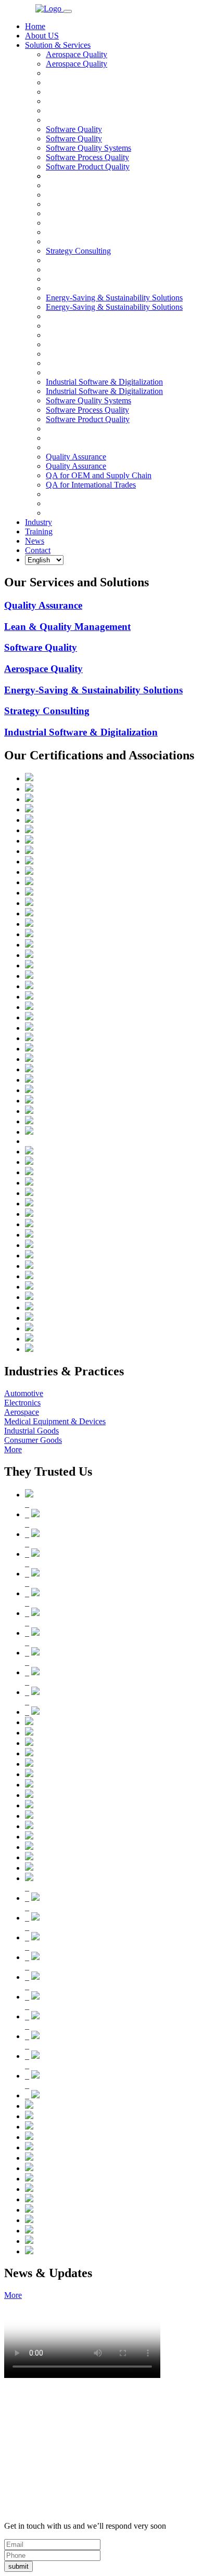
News (35, 541)
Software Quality (74, 139)
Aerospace (22, 1412)
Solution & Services (58, 45)
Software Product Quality (88, 167)
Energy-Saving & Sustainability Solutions (114, 307)
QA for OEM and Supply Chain (99, 475)
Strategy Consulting (47, 711)
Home (35, 26)
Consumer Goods (33, 1440)
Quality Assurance (76, 466)
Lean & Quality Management (67, 627)
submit (18, 2566)
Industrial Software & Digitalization (104, 391)
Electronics (22, 1403)
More (13, 1449)
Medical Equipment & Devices (55, 1421)
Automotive (24, 1393)
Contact (38, 550)
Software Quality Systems (88, 148)
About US (42, 36)
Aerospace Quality (77, 64)
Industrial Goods (31, 1431)
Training (39, 531)
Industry (39, 522)
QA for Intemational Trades (91, 485)
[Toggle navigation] (68, 11)
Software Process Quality (87, 157)
